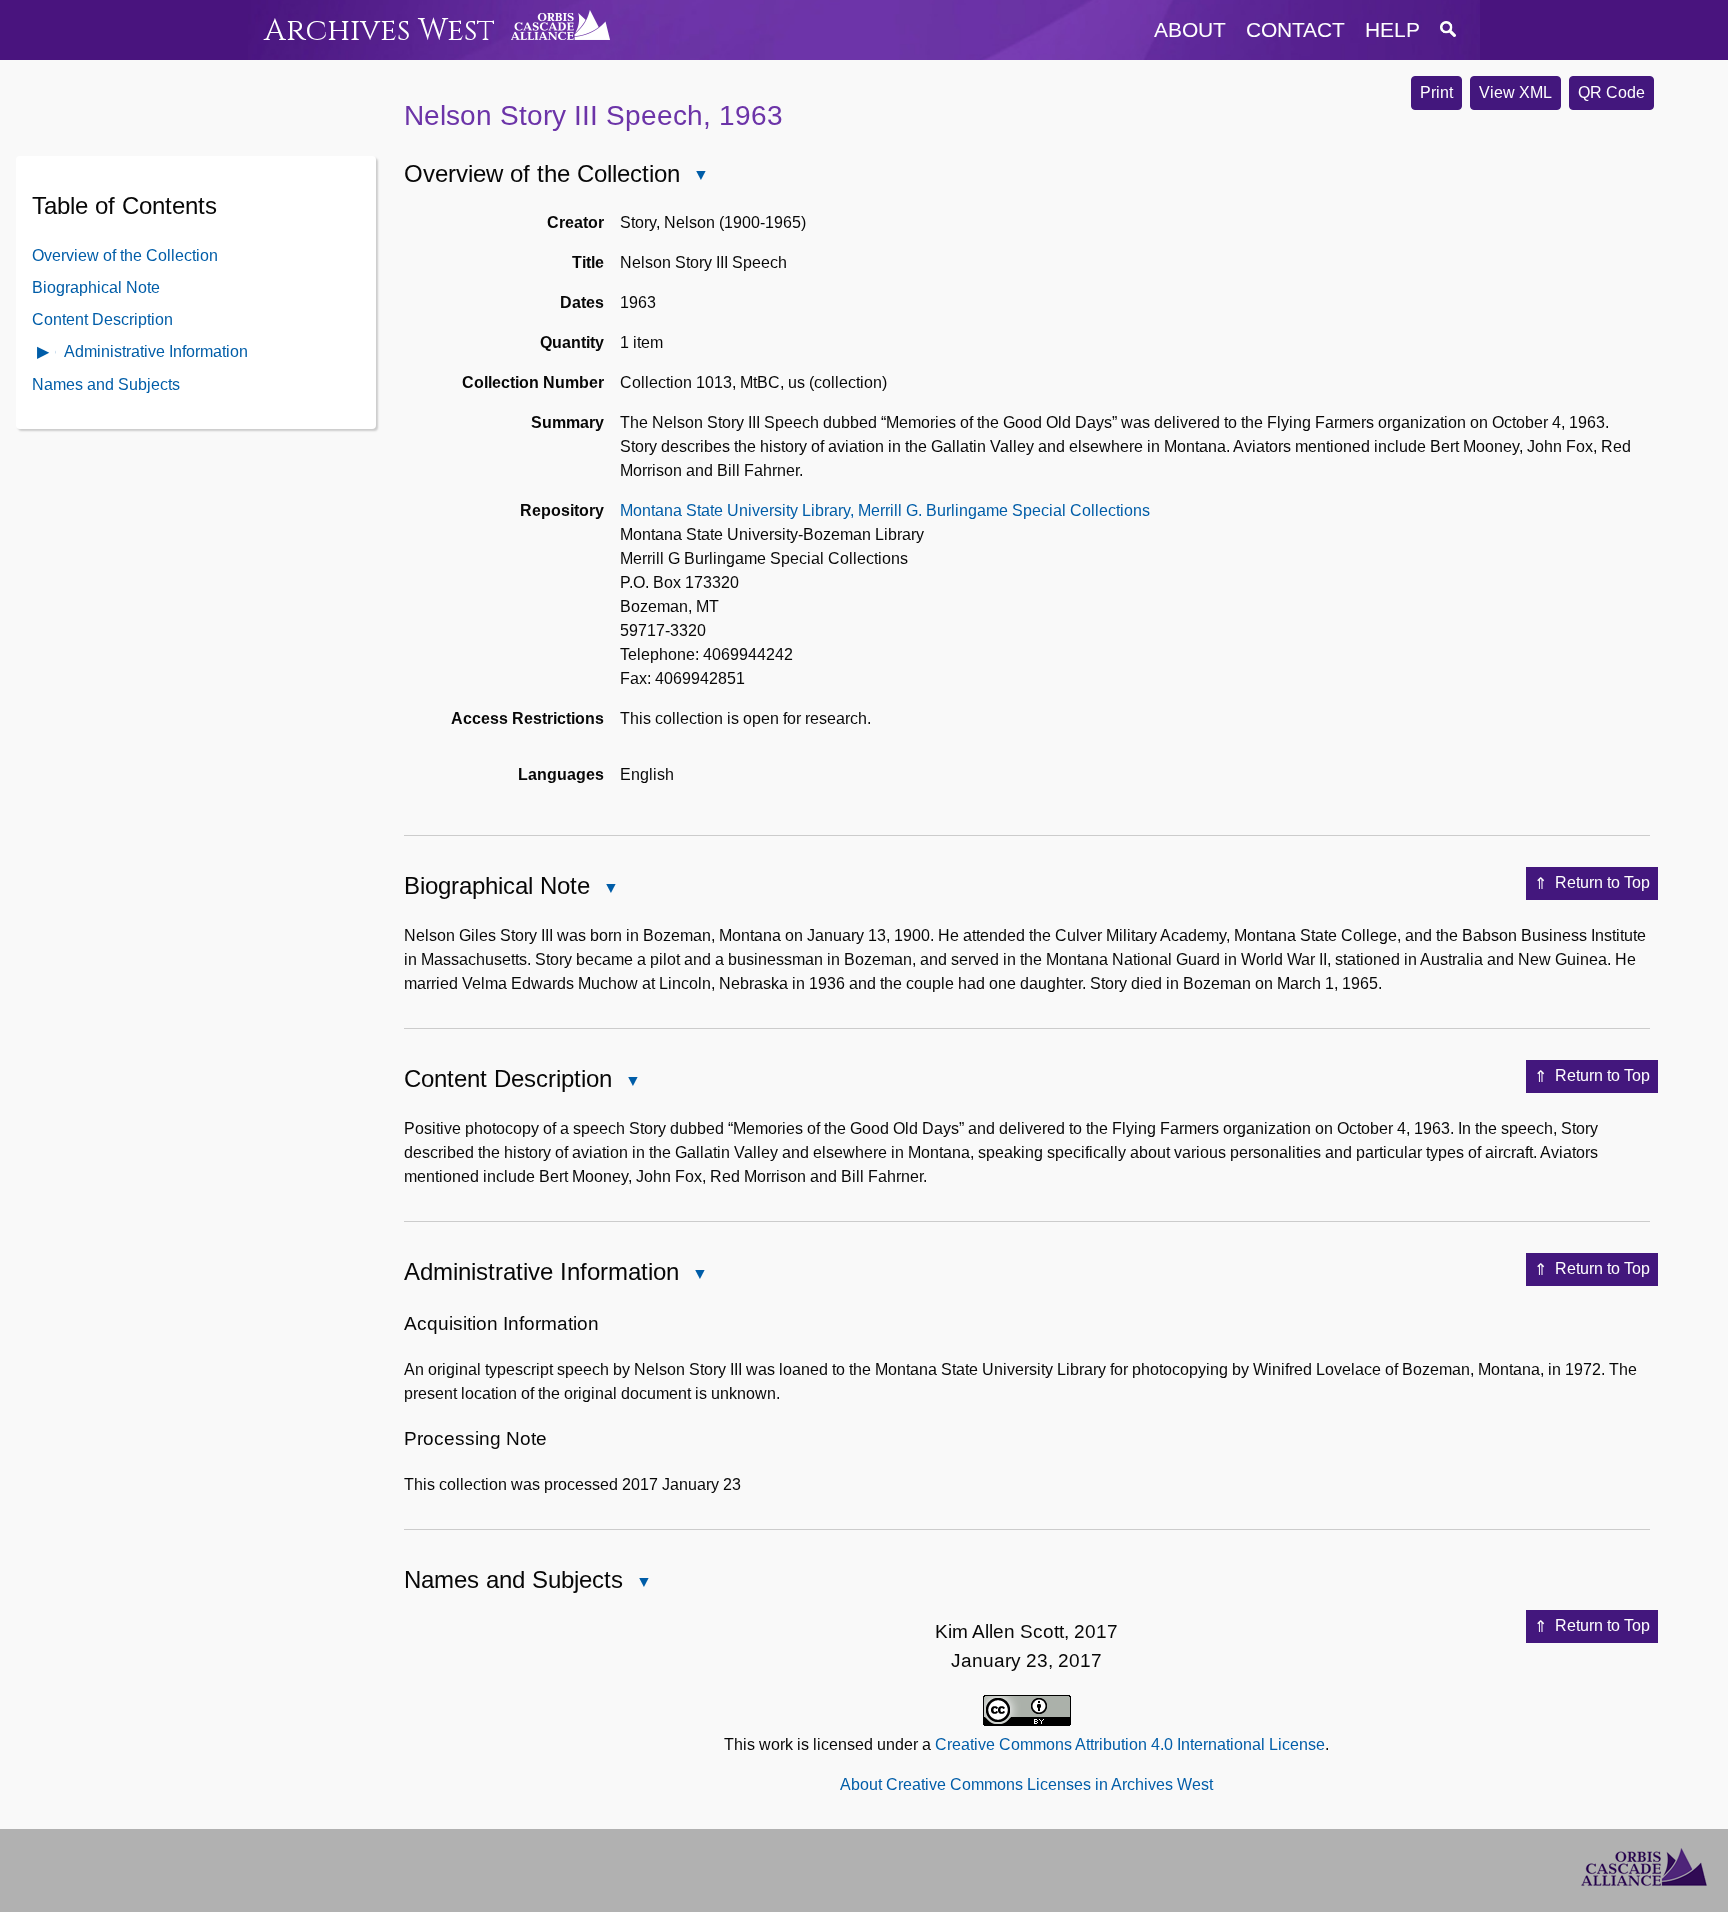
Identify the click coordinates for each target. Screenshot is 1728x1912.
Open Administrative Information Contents (44, 353)
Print (1436, 92)
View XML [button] (1515, 92)
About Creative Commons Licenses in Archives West (1026, 1784)
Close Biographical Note (610, 889)
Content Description (102, 318)
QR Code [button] (1611, 92)
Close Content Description (632, 1082)
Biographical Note (96, 286)
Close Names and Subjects (643, 1583)
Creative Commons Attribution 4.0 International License (1130, 1744)
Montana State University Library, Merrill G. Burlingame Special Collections (885, 510)
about (1190, 29)
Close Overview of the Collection (700, 176)
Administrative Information (156, 350)
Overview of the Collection (125, 254)
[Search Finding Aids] (1448, 29)
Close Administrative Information (699, 1275)
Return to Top (1602, 882)
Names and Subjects (106, 383)
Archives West (379, 30)
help (1392, 29)
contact (1295, 29)
